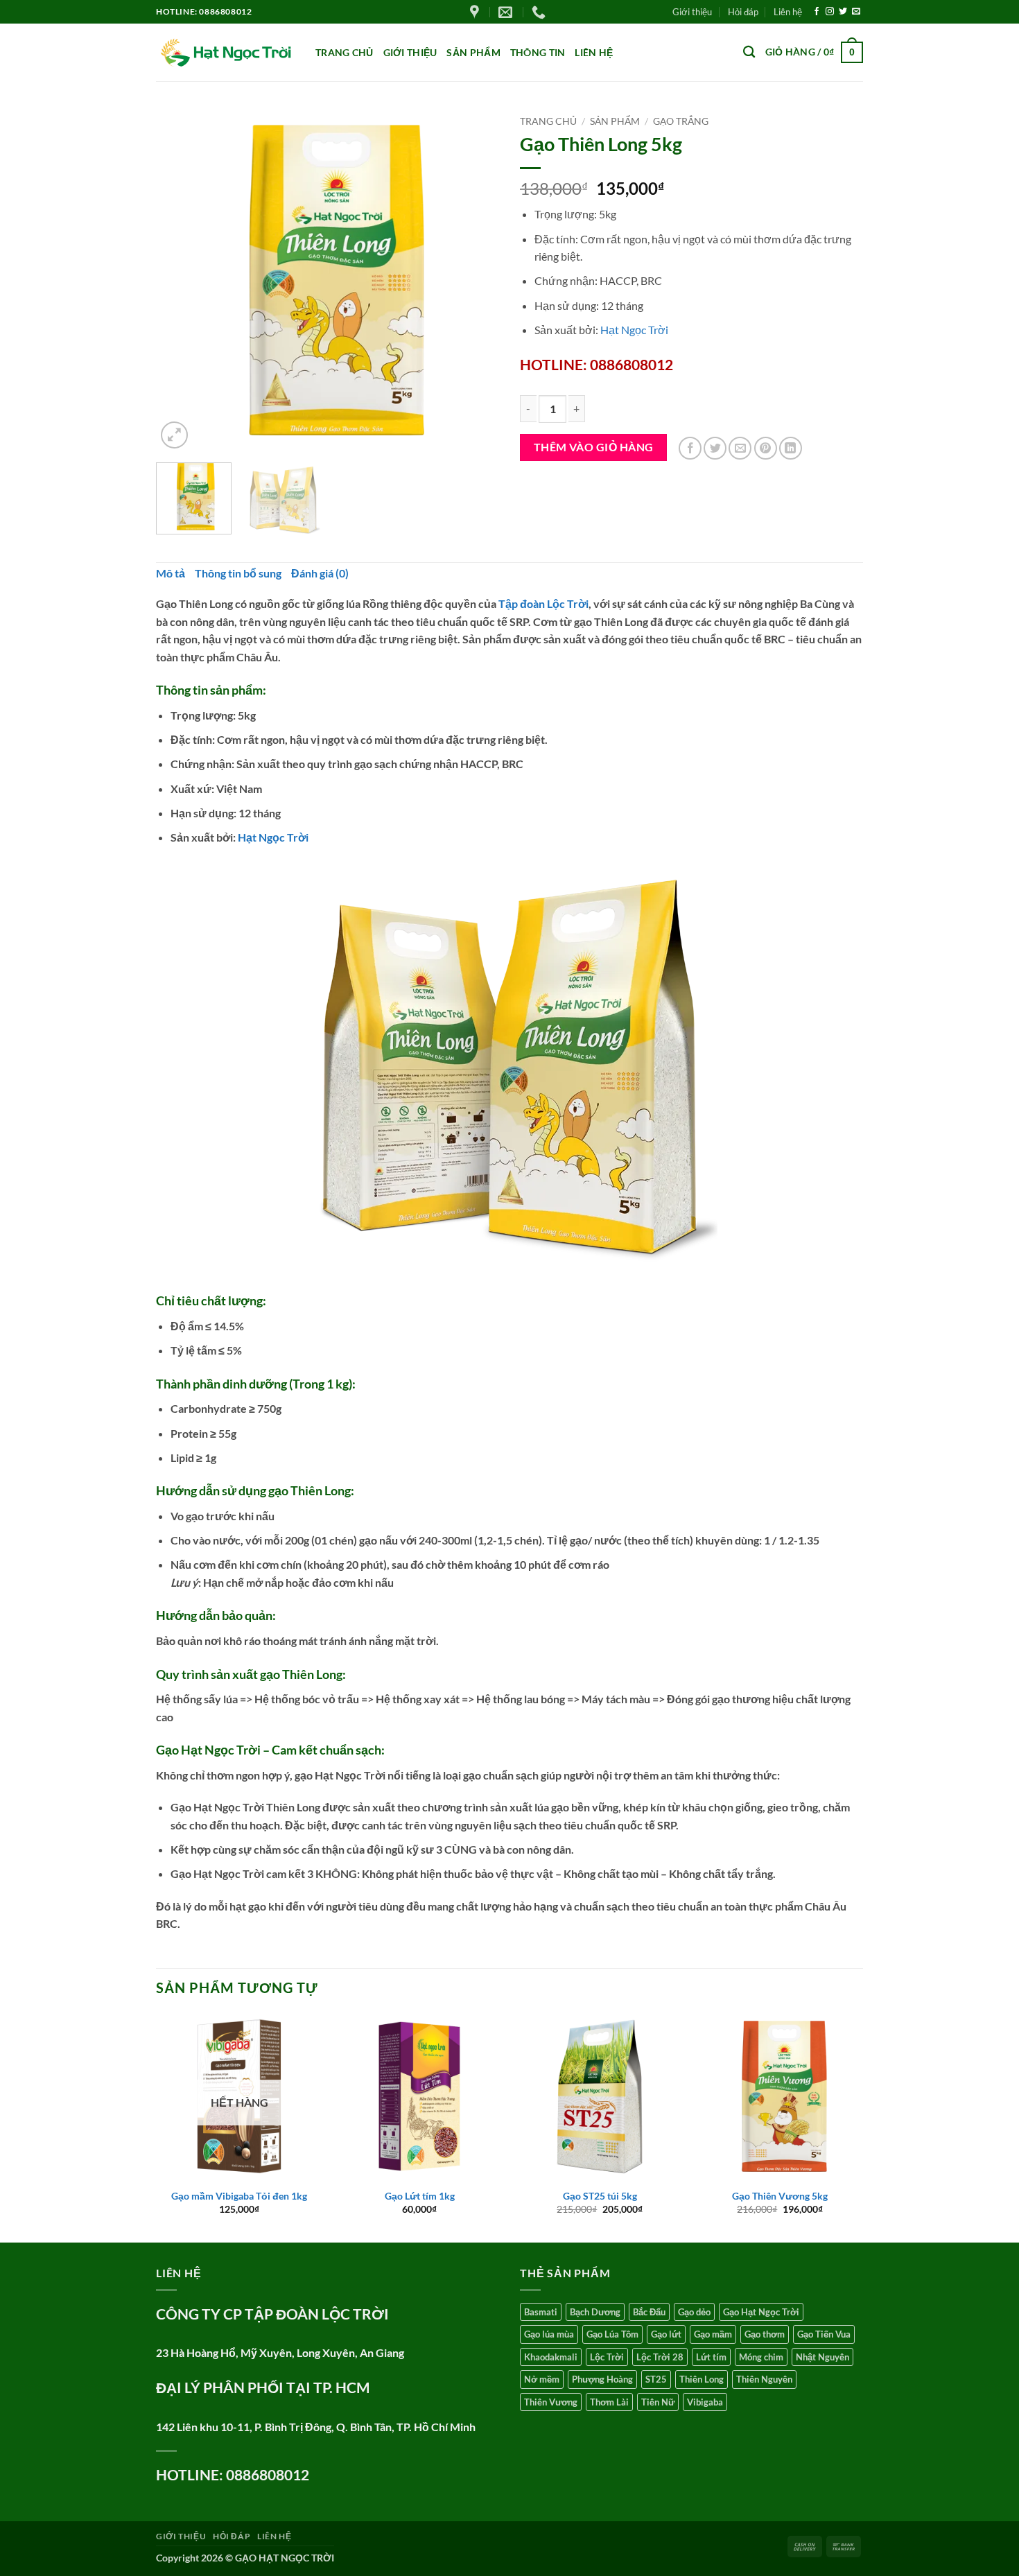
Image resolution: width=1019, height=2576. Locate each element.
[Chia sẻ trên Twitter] (715, 448)
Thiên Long (702, 2379)
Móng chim (761, 2357)
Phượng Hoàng (602, 2379)
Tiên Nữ (658, 2402)
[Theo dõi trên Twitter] (843, 12)
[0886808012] (540, 12)
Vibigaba (705, 2402)
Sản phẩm (473, 52)
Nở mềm (542, 2379)
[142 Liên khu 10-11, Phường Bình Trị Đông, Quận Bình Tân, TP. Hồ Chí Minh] (476, 12)
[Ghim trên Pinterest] (766, 448)
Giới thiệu (692, 12)
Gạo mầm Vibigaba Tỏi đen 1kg (239, 2196)
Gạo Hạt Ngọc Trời (761, 2312)
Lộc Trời (607, 2357)
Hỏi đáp (743, 12)
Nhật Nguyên (822, 2357)
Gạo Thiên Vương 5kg (780, 2196)
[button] (814, 52)
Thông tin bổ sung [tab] (238, 573)
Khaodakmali (551, 2357)
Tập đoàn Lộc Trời (543, 603)
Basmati (541, 2312)
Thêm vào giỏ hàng (594, 447)
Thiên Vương (551, 2402)
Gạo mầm (713, 2334)
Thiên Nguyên (764, 2379)
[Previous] (180, 280)
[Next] (475, 280)
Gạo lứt (666, 2334)
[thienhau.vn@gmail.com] (507, 12)
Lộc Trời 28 (660, 2357)
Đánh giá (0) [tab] (320, 573)
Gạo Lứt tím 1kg (420, 2196)
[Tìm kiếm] (749, 52)
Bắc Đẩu (649, 2312)
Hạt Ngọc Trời (634, 330)
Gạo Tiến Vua (824, 2334)
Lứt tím (711, 2357)
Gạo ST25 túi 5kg (600, 2196)
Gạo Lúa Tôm (612, 2334)
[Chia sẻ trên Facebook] (690, 448)
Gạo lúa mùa (549, 2334)
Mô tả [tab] (171, 573)
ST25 (656, 2379)
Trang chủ (345, 52)
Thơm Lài (609, 2402)
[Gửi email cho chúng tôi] (856, 12)
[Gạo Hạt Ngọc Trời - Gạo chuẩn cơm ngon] (225, 53)
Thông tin (538, 52)
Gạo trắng (681, 121)
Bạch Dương (595, 2312)
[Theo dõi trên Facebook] (817, 12)
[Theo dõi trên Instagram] (830, 12)
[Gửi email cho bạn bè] (740, 448)
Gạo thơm (765, 2334)
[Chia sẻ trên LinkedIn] (791, 448)
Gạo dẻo (694, 2312)
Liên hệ (788, 12)
